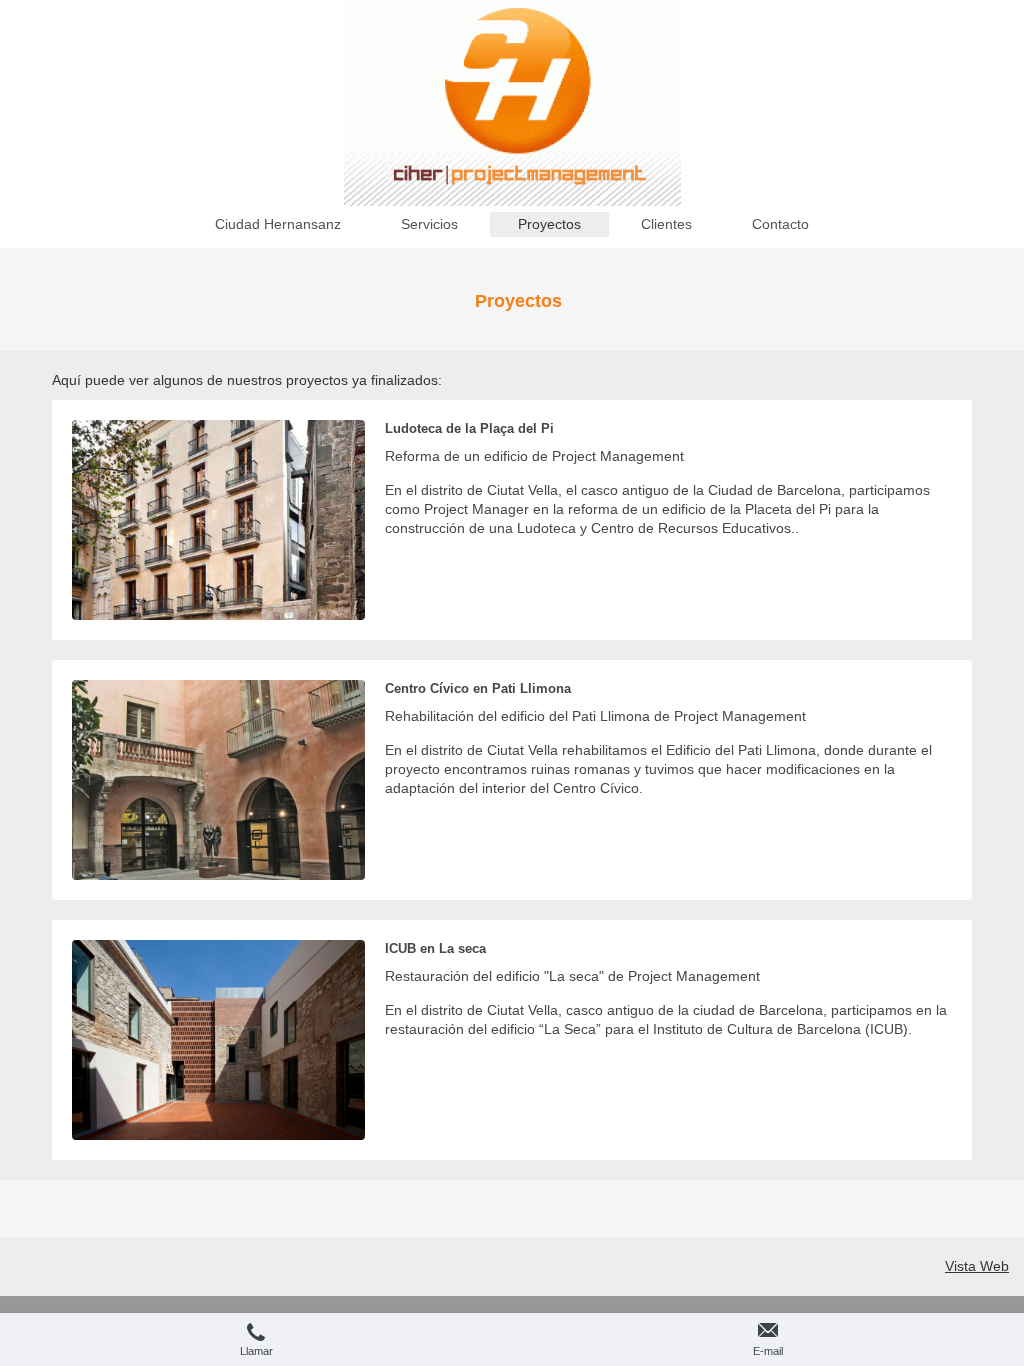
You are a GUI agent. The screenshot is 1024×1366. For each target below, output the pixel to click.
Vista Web (977, 1266)
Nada (431, 606)
